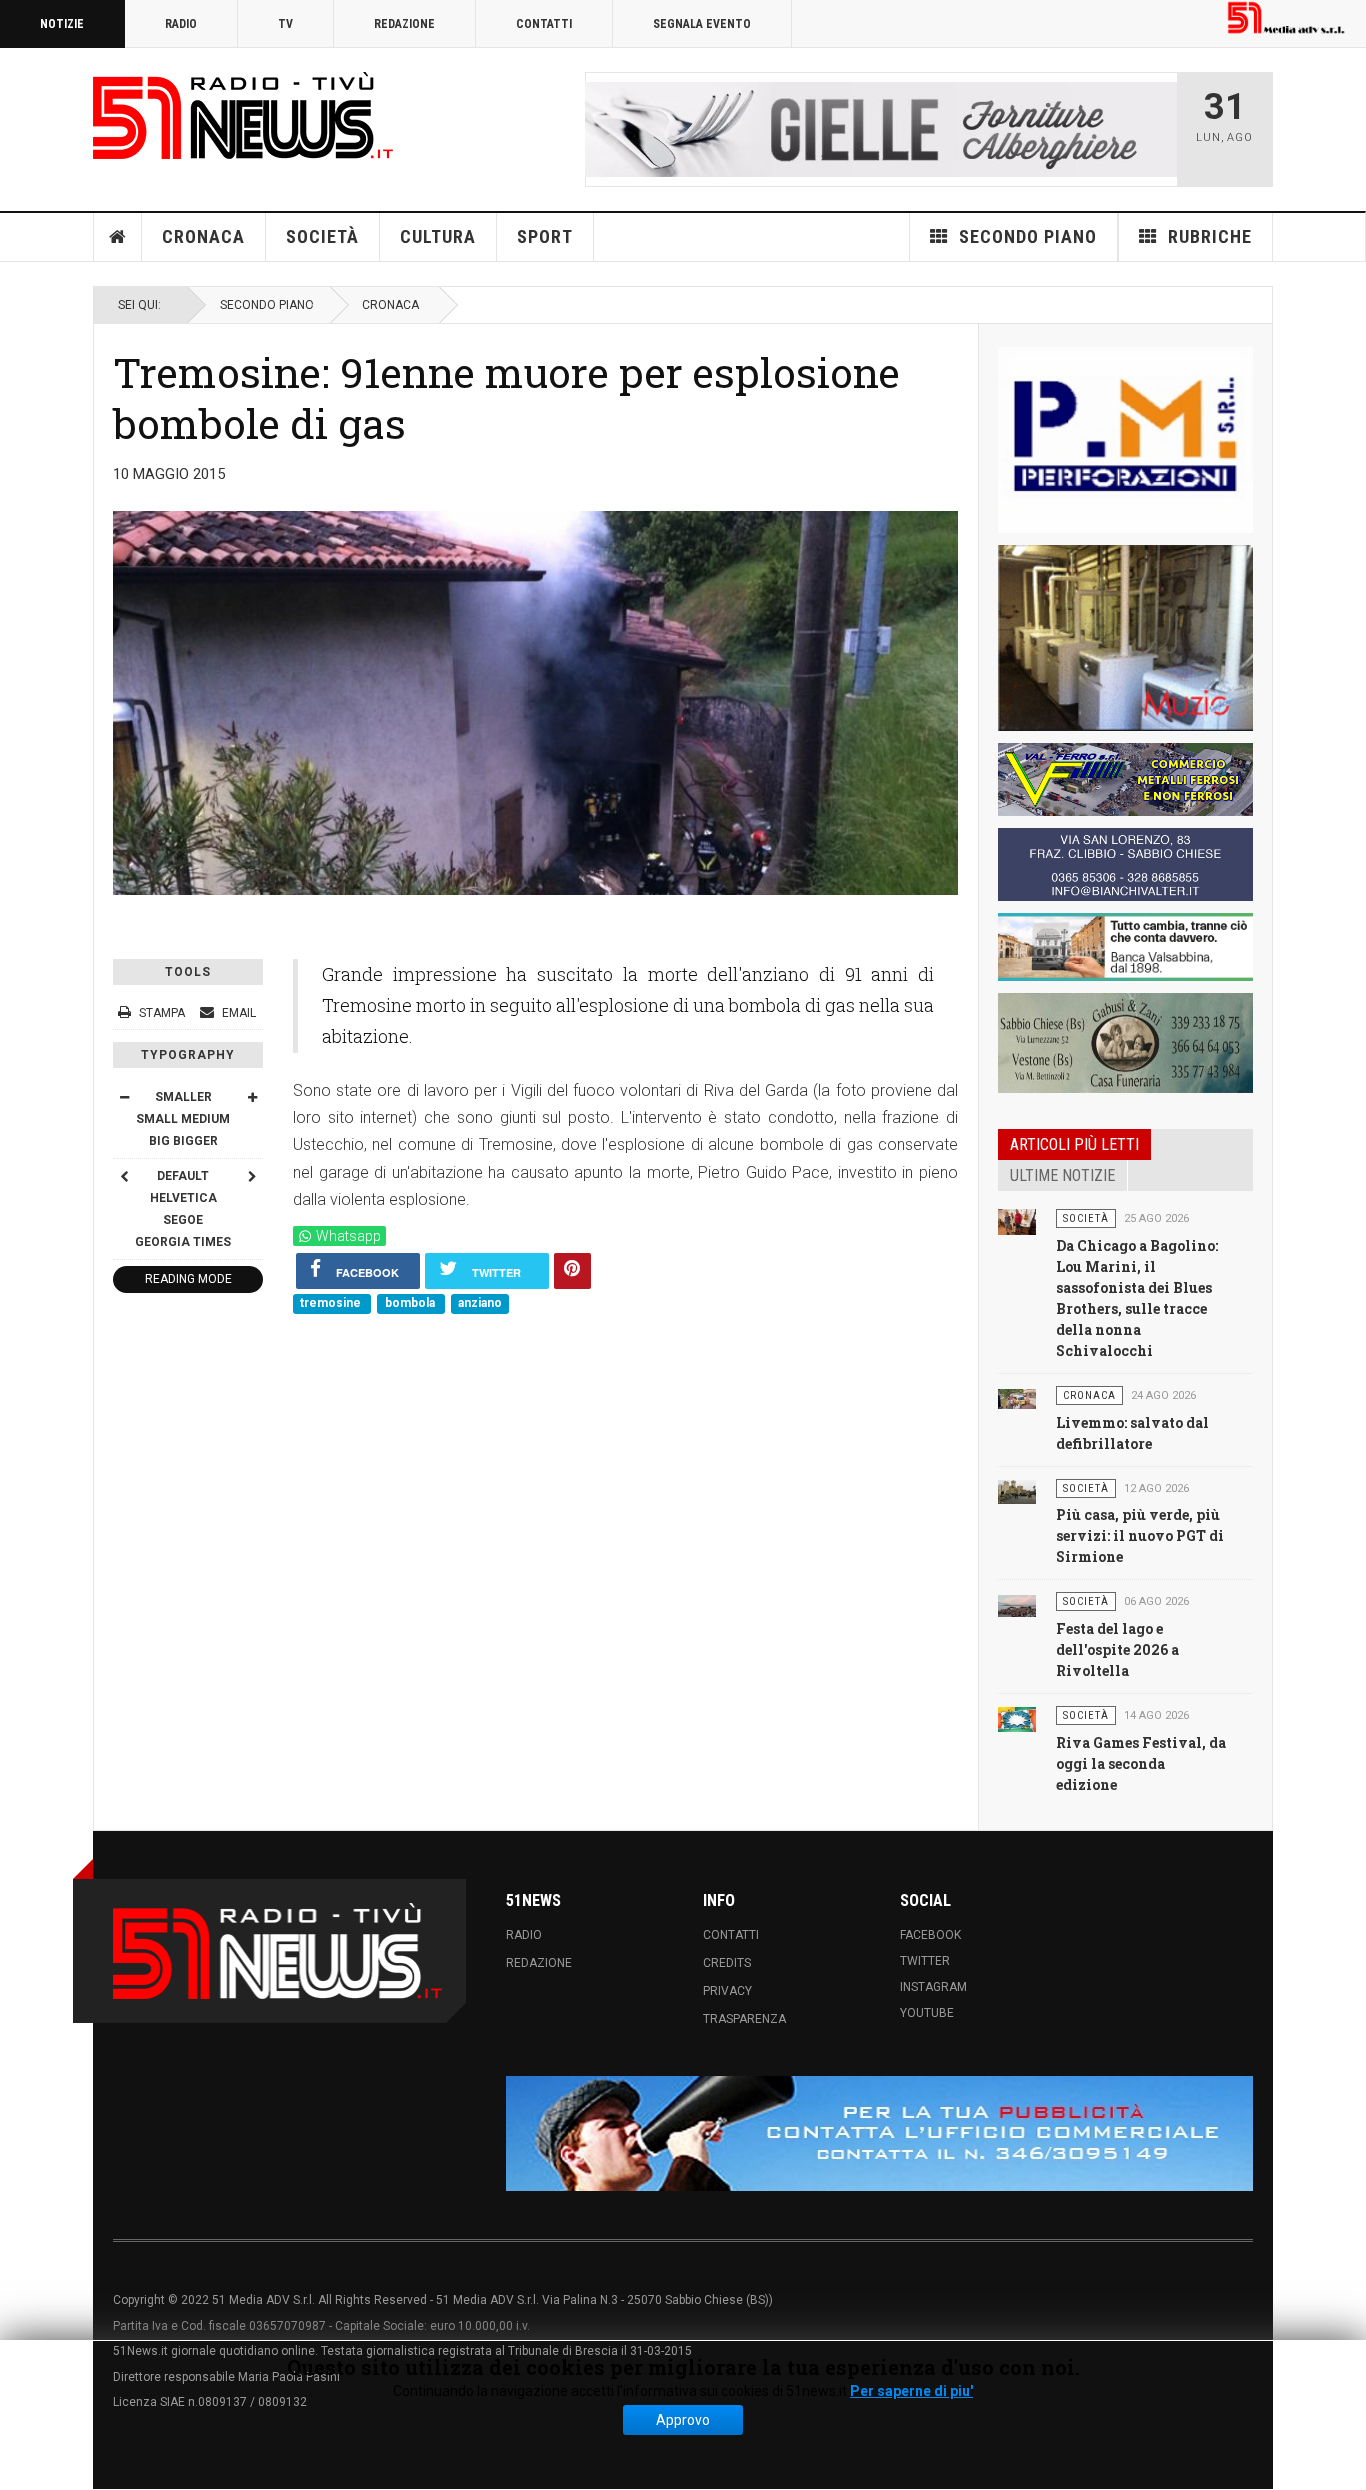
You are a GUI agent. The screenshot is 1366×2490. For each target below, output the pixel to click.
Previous (606, 129)
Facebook (930, 1935)
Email (237, 1013)
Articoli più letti (1074, 1144)
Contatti (544, 24)
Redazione (404, 24)
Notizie (62, 24)
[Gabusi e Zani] (1125, 1043)
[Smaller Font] (124, 1097)
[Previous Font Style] (124, 1176)
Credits (727, 1963)
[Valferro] (1125, 779)
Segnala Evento (702, 24)
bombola (411, 1304)
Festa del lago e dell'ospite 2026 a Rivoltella (1117, 1649)
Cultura (438, 236)
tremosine (332, 1304)
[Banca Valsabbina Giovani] (1125, 947)
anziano (480, 1304)
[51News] (243, 115)
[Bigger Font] (252, 1097)
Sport (545, 236)
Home (118, 237)
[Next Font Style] (252, 1176)
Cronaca (203, 236)
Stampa (162, 1013)
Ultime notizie (1062, 1175)
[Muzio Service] (1125, 638)
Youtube (927, 2013)
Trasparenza (744, 2019)
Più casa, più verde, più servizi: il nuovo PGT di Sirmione (1140, 1535)
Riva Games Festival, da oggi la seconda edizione (1141, 1763)
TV (285, 24)
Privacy (727, 1991)
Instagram (933, 1987)
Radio (181, 24)
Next (1156, 129)
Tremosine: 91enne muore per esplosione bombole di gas (506, 397)
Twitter (925, 1961)
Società (322, 236)
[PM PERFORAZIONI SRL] (1125, 440)
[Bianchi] (1125, 864)
